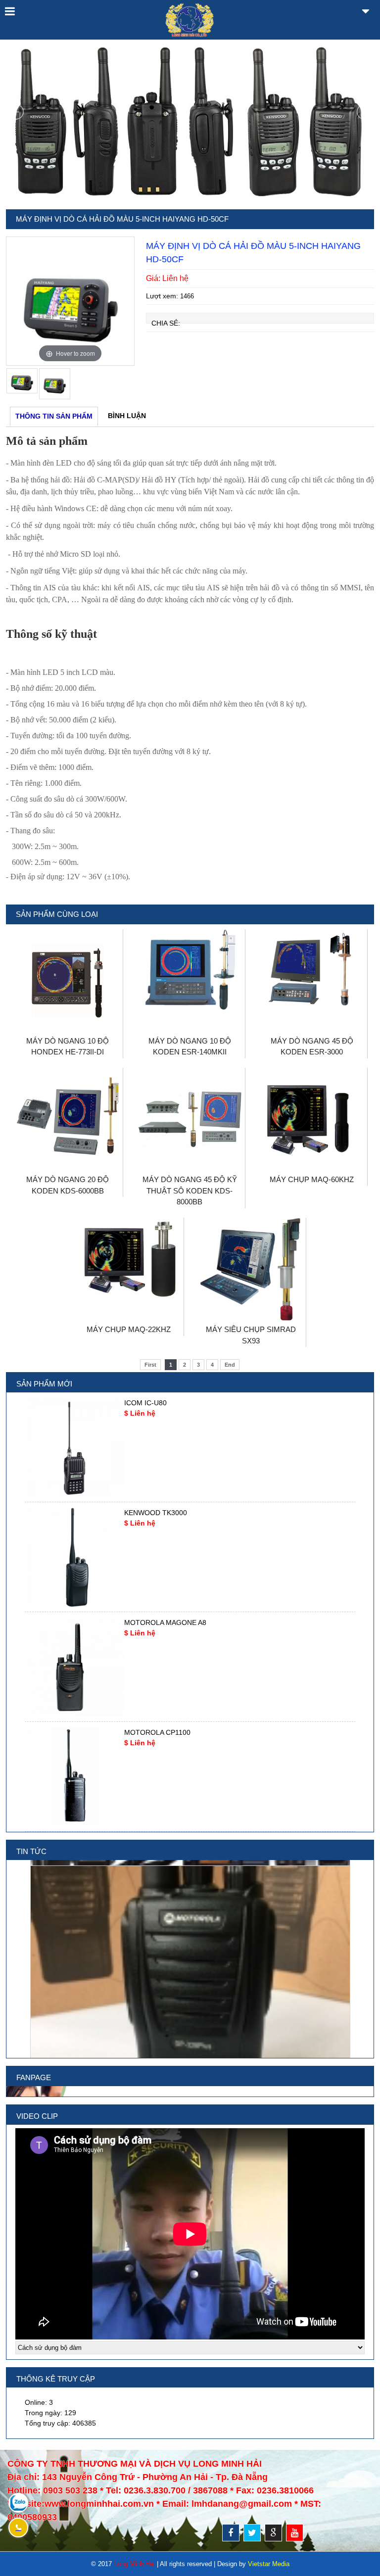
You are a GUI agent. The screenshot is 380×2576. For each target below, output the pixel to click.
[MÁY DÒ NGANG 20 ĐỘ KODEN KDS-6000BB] (68, 1169)
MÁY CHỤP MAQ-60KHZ (312, 1179)
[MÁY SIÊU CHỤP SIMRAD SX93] (251, 1319)
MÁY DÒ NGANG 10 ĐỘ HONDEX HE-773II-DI (68, 1047)
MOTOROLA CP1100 (157, 1732)
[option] (71, 301)
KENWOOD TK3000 (156, 1513)
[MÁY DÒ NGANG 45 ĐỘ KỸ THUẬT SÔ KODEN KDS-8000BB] (190, 1169)
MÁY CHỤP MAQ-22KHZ (129, 1329)
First (150, 1365)
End (230, 1365)
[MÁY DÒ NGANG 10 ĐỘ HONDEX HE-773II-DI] (68, 1030)
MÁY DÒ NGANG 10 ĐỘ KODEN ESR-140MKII (190, 1047)
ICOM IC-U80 (145, 1403)
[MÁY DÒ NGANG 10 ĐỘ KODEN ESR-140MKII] (190, 1030)
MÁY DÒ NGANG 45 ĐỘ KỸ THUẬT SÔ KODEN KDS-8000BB (190, 1191)
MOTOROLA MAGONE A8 (165, 1622)
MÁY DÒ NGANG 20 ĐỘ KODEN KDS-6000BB (68, 1185)
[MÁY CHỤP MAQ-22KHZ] (129, 1319)
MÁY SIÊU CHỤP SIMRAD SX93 (251, 1335)
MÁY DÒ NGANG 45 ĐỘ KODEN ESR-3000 (312, 1047)
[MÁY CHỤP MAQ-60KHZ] (312, 1169)
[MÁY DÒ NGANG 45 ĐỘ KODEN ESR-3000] (312, 1030)
